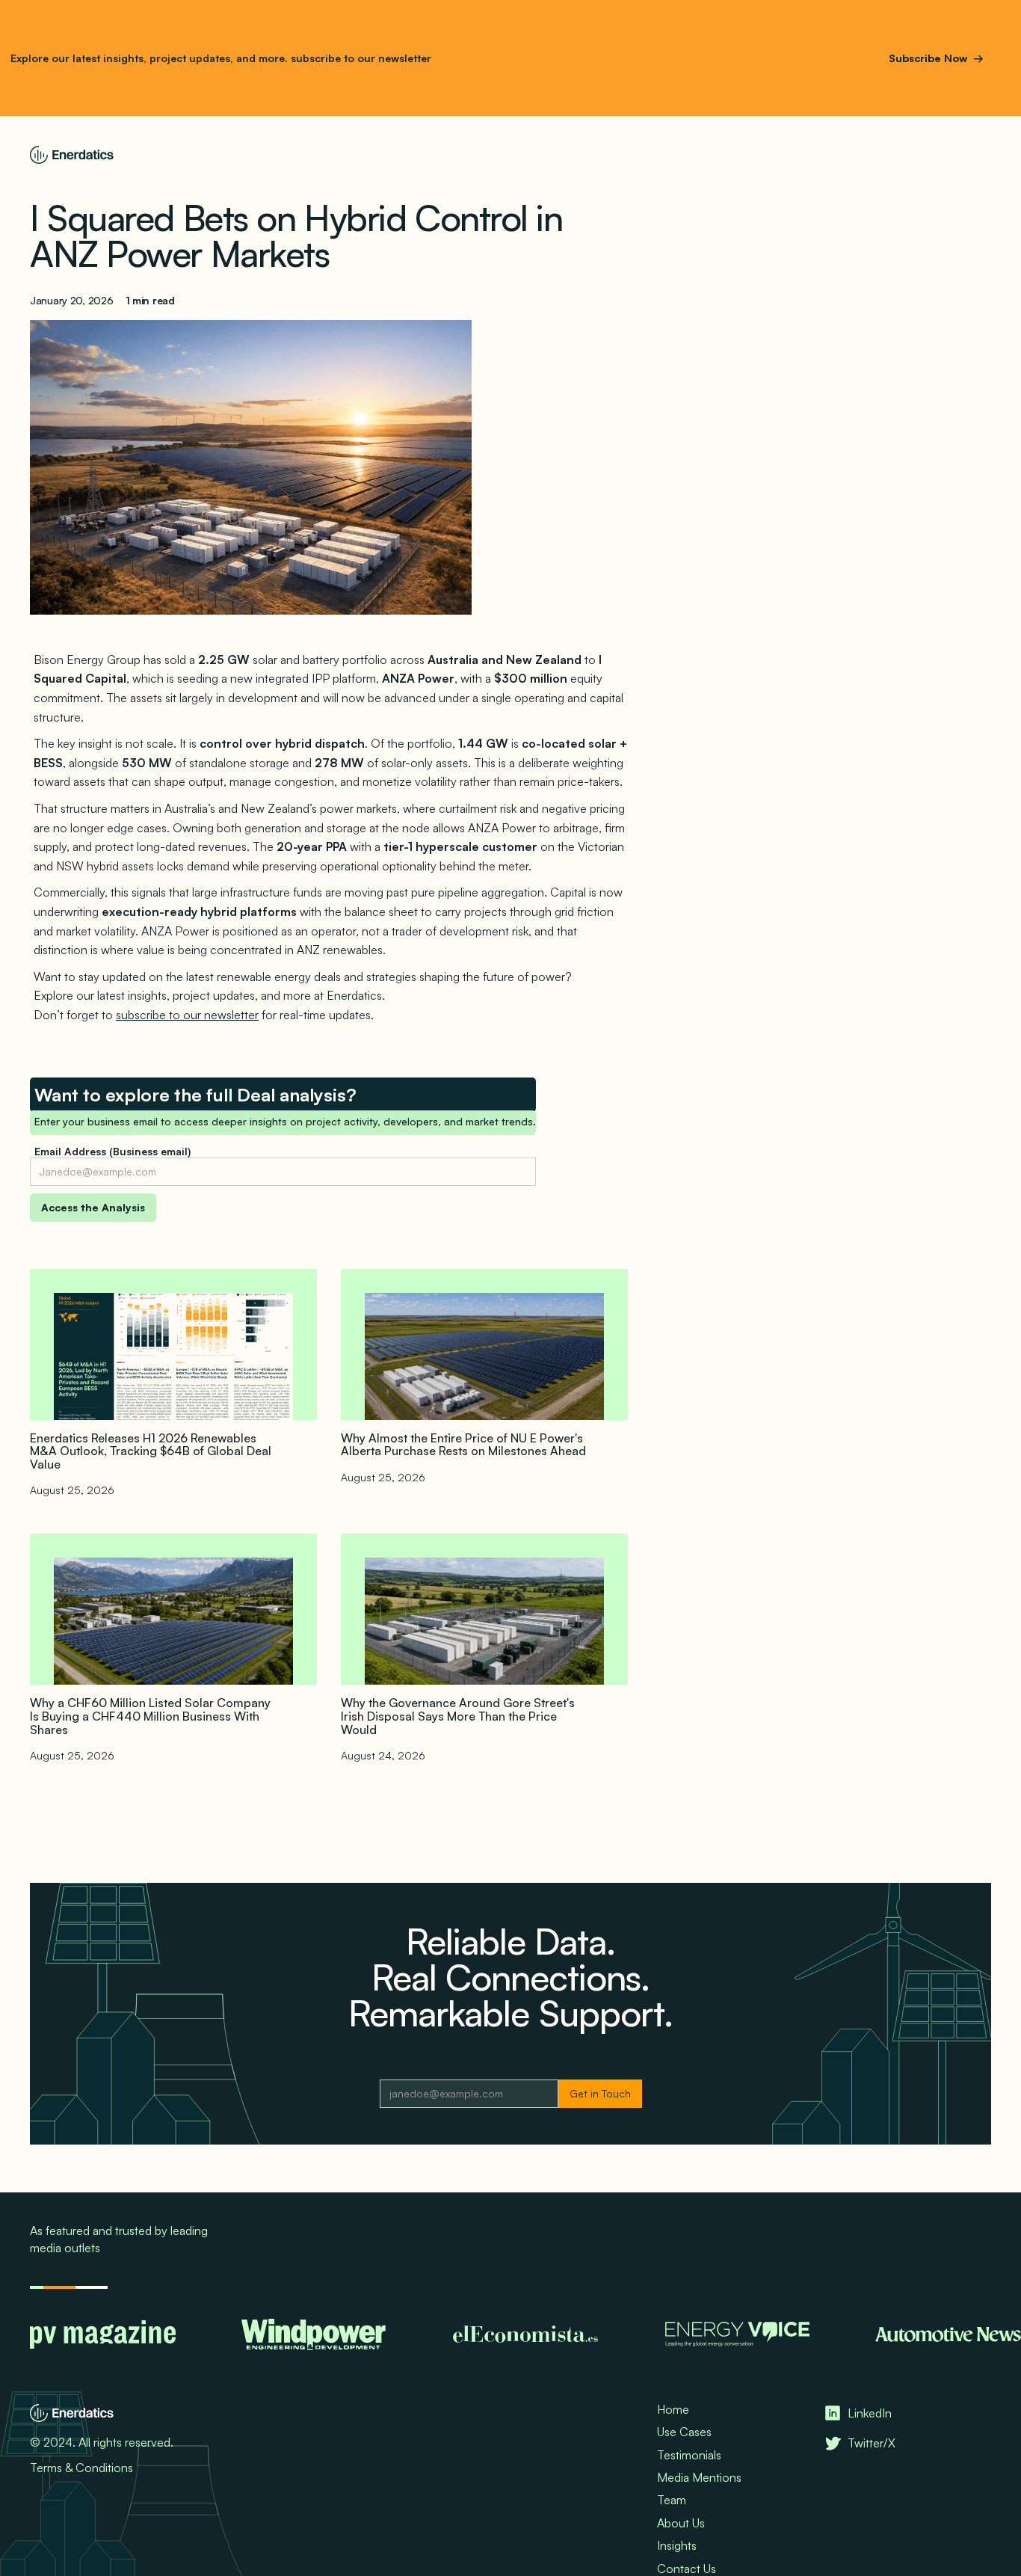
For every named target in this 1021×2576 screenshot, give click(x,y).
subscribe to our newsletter (360, 58)
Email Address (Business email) (112, 1151)
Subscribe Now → (936, 58)
